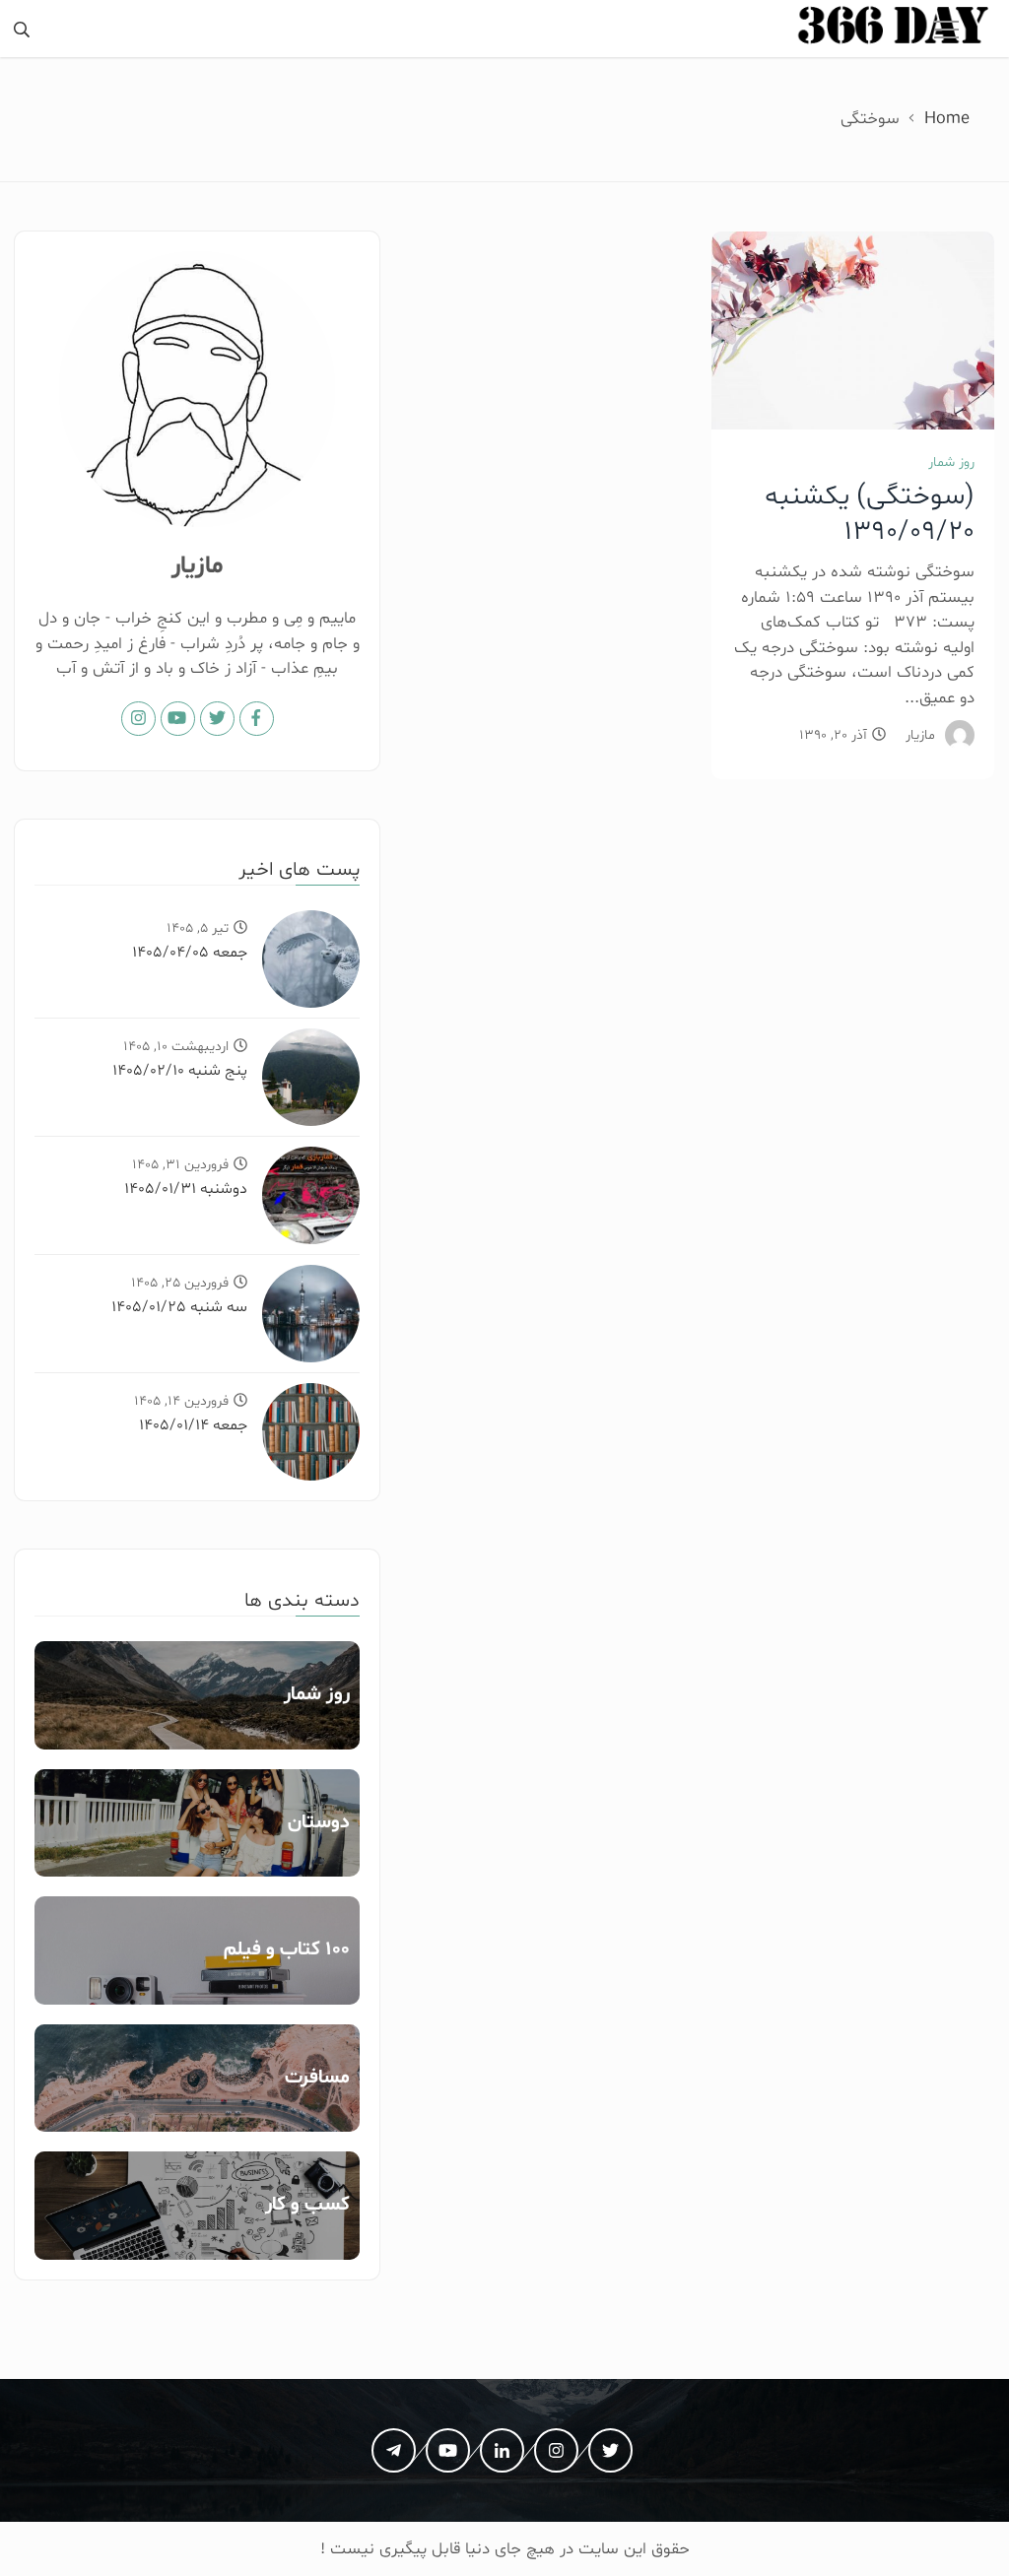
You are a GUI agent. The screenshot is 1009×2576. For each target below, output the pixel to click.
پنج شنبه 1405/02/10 (180, 1071)
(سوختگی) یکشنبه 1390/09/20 (870, 514)
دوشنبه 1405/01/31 (186, 1189)
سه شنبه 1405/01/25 (179, 1307)
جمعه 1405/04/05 (190, 953)
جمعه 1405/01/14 (193, 1425)
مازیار (920, 735)
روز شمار (951, 462)
